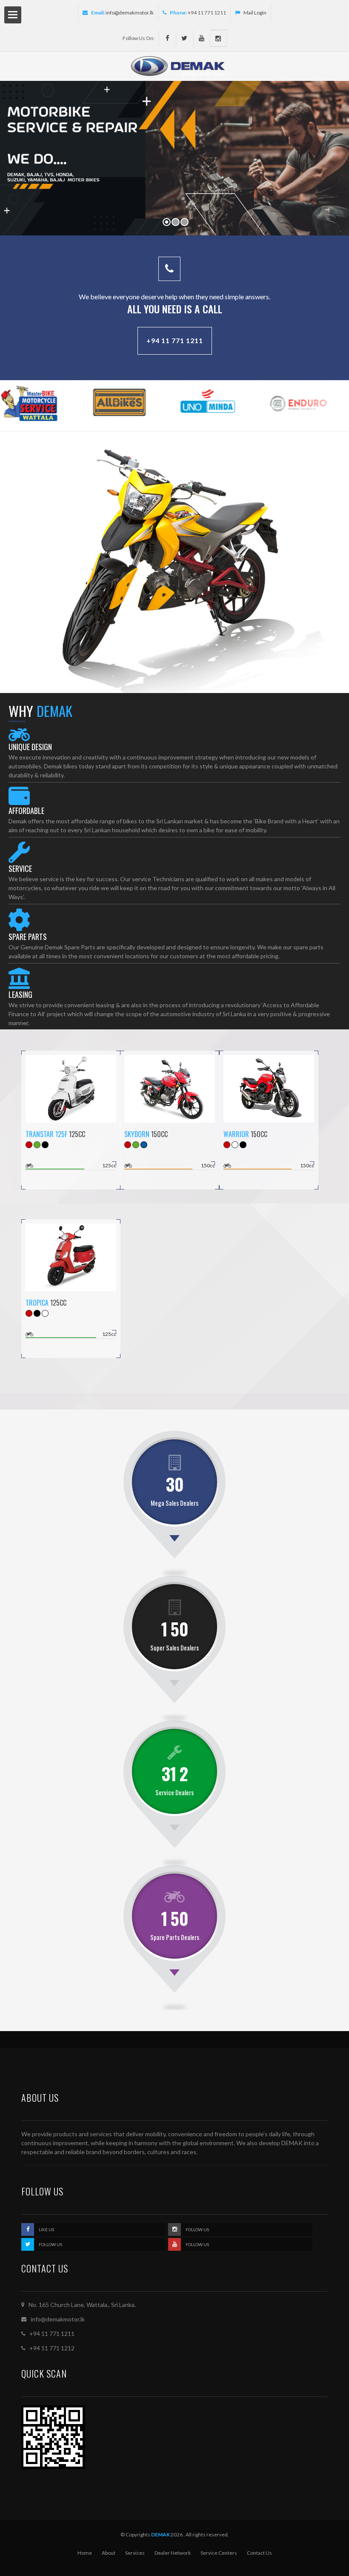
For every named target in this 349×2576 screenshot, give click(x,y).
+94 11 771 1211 (175, 340)
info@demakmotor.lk (130, 13)
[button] (13, 163)
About (109, 2553)
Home (85, 2553)
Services (135, 2553)
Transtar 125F (46, 1134)
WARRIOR (236, 1134)
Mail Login (255, 13)
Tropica (37, 1303)
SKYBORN (137, 1134)
